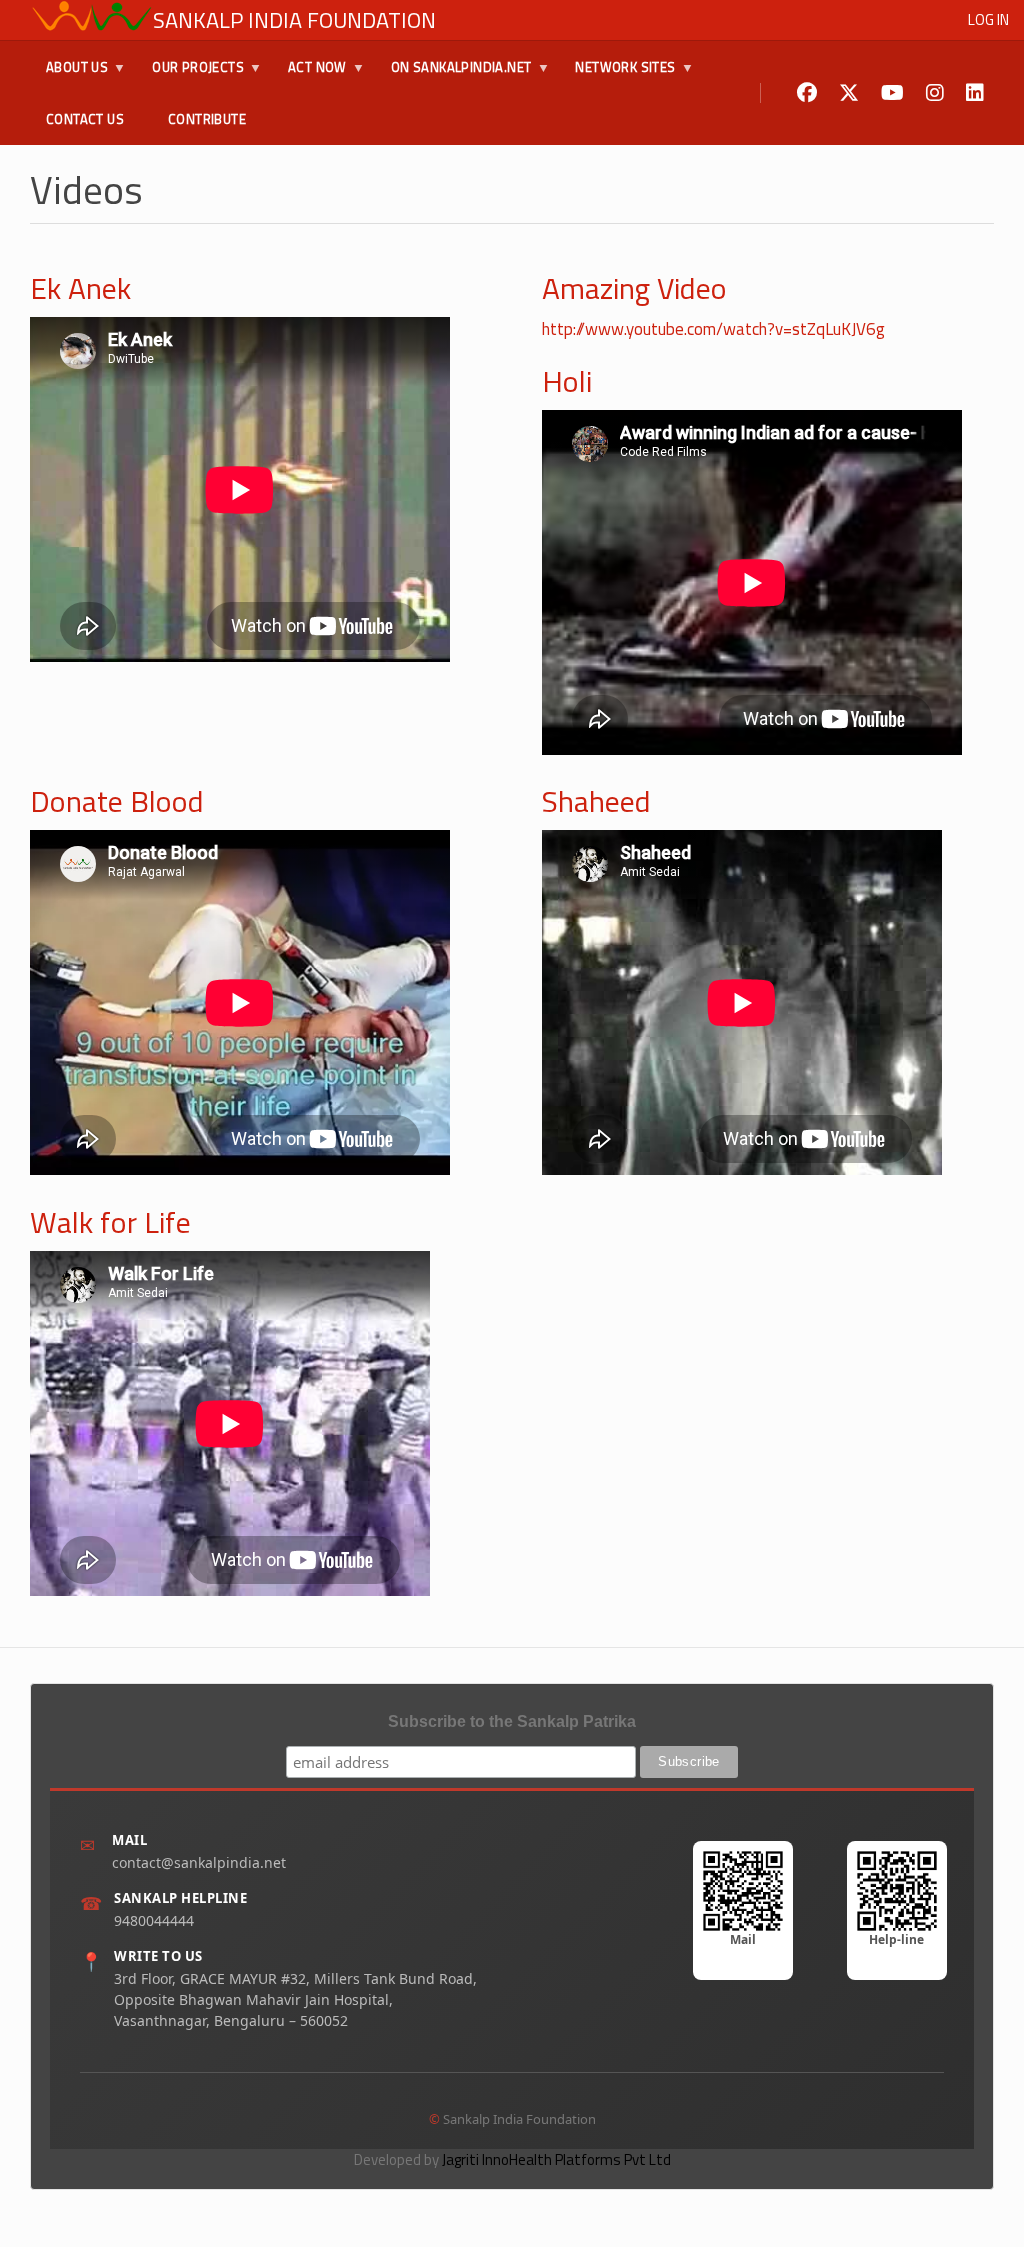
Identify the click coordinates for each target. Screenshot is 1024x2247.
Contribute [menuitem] (207, 119)
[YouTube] (892, 93)
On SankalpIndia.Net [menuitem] (453, 75)
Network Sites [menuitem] (617, 75)
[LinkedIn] (975, 93)
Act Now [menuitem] (309, 75)
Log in (988, 19)
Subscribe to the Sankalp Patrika (512, 1721)
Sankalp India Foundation (294, 20)
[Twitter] (849, 93)
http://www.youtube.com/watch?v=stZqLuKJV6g (713, 329)
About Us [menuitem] (69, 75)
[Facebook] (807, 93)
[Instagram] (935, 93)
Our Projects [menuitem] (190, 75)
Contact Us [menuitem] (85, 119)
